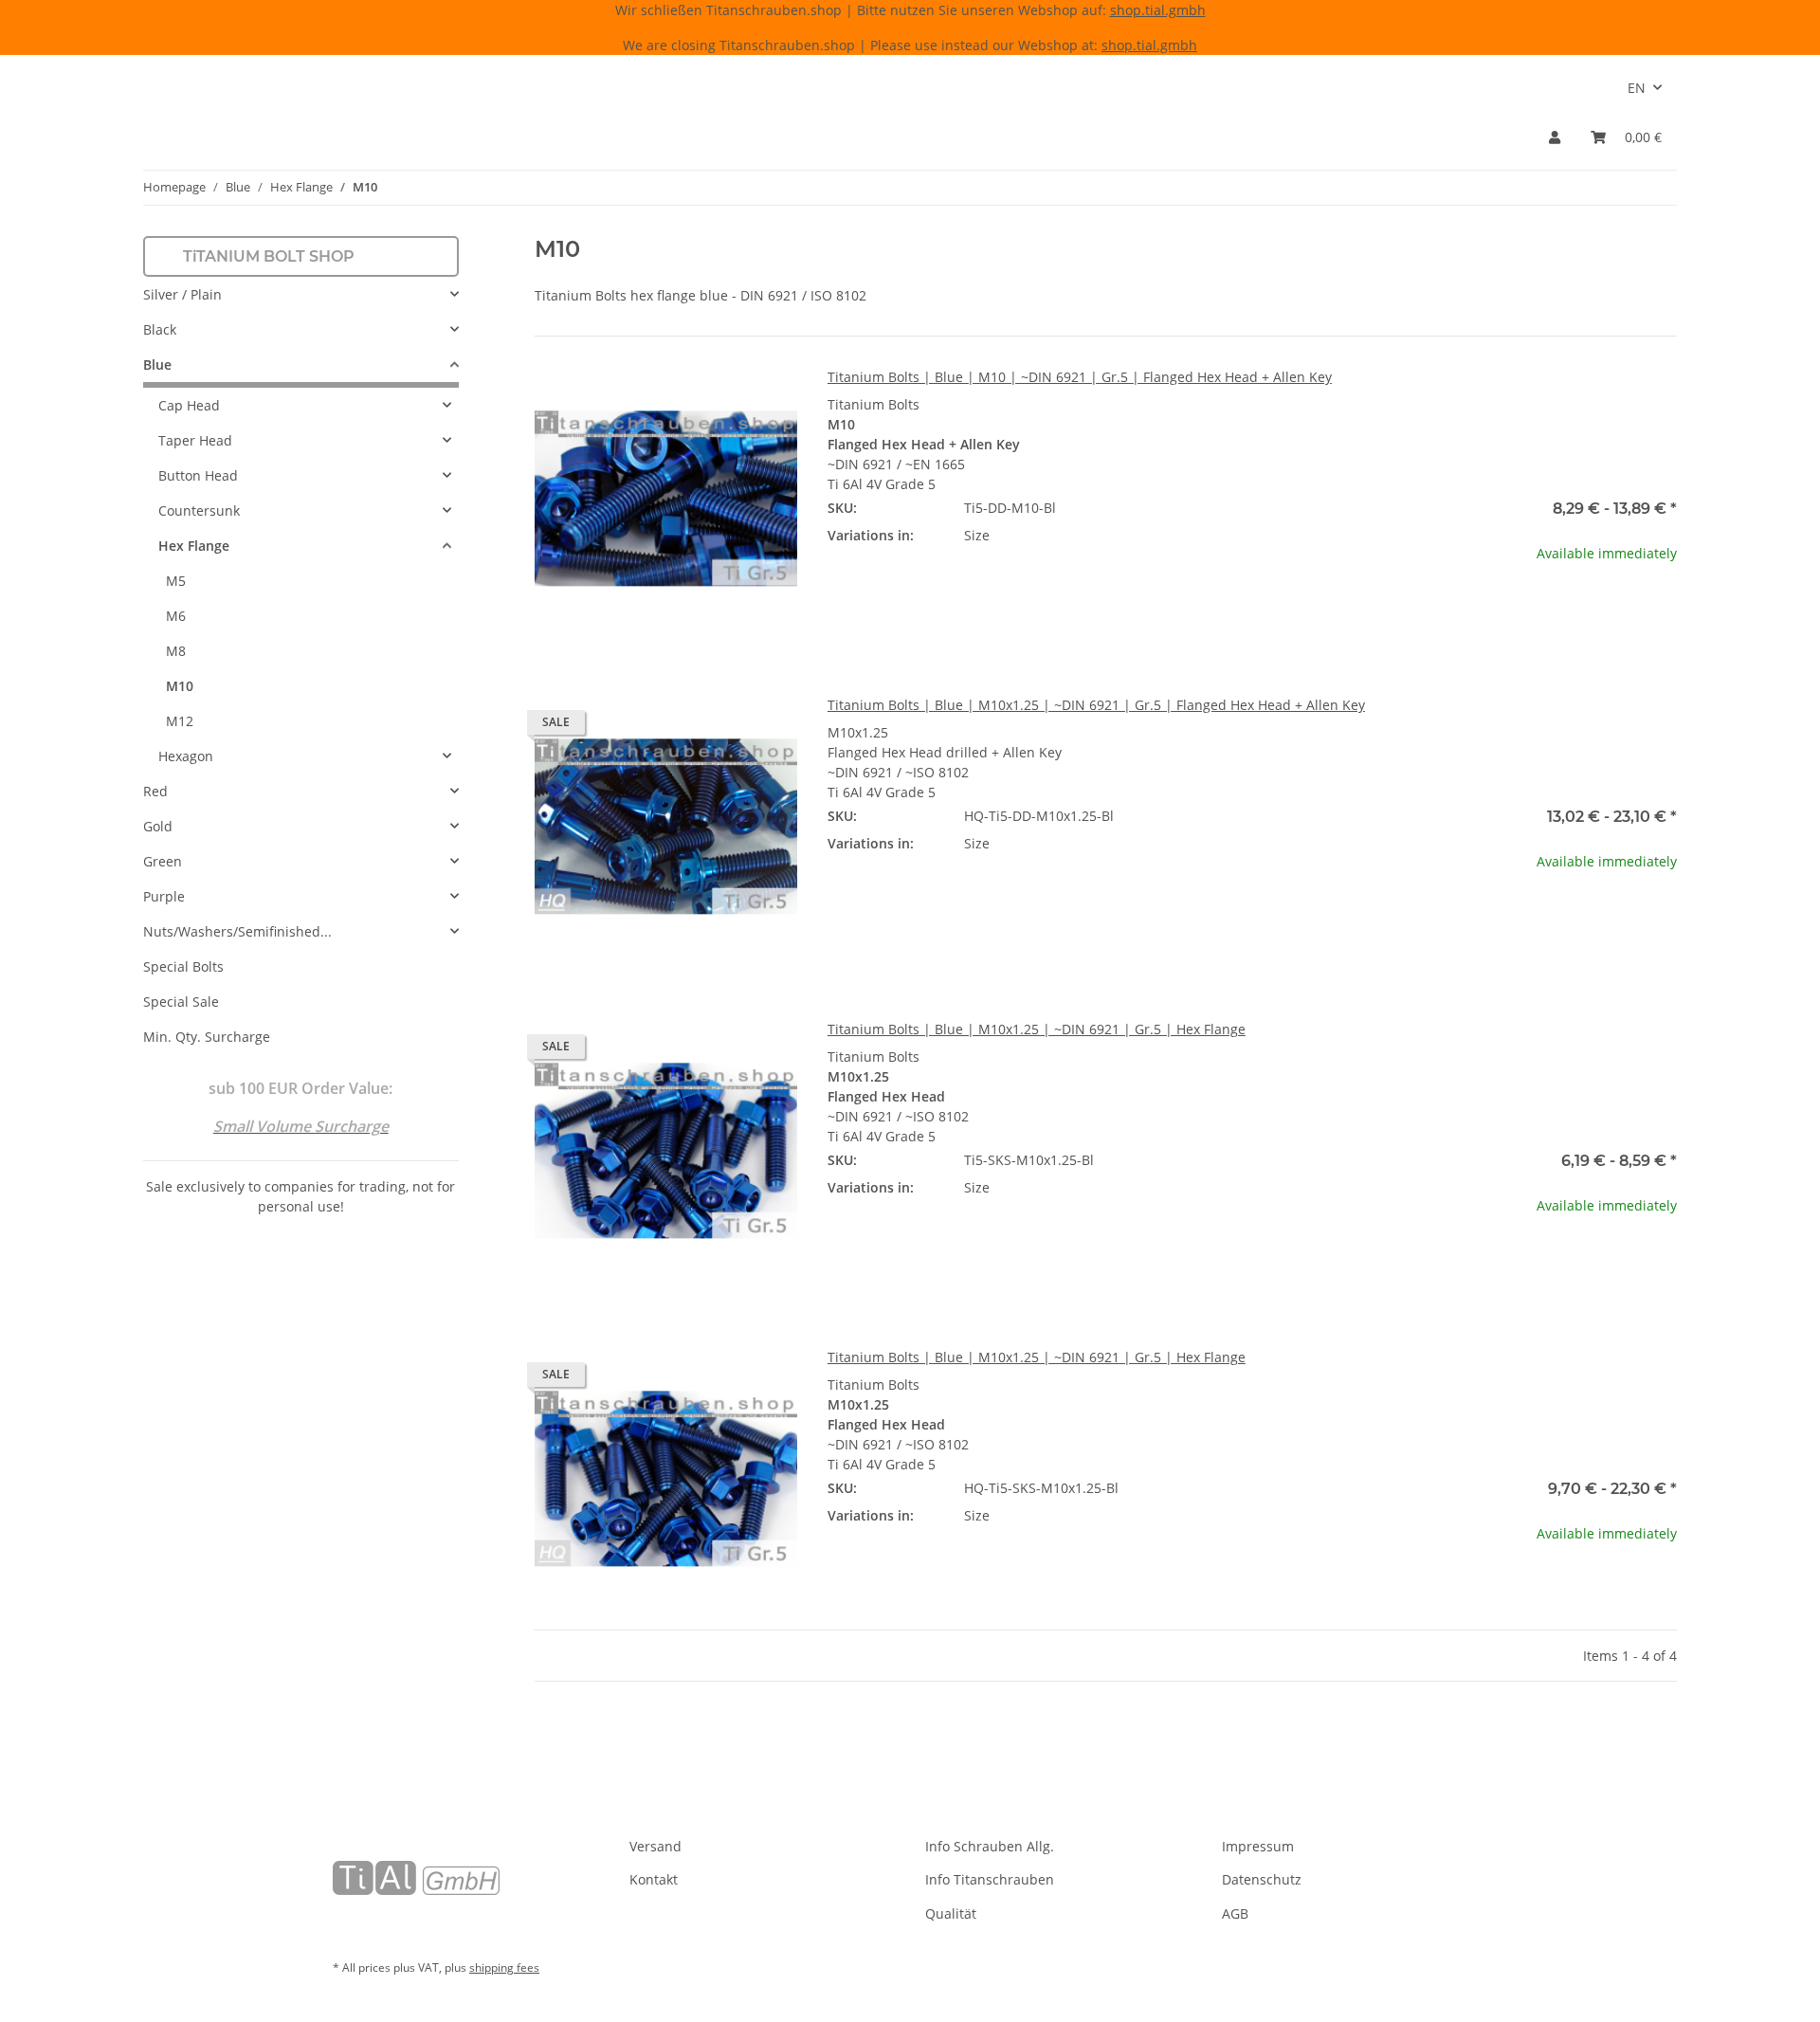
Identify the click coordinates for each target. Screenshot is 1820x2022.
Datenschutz (1262, 1879)
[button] (1555, 137)
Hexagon (186, 756)
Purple (164, 896)
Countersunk (199, 510)
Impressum (1258, 1846)
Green (163, 861)
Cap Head (189, 405)
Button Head (198, 475)
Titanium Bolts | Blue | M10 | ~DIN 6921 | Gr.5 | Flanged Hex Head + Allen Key (1080, 377)
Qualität (951, 1913)
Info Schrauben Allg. (990, 1846)
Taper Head (195, 440)
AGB (1235, 1913)
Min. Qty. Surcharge (207, 1037)
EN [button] (1637, 88)
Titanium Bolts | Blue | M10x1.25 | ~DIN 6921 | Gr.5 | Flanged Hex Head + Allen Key (1096, 705)
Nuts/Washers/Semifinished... (237, 931)
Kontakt (654, 1879)
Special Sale (181, 1002)
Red (155, 791)
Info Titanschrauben (990, 1879)
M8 (176, 651)
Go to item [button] (1546, 614)
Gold (158, 826)
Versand (655, 1846)
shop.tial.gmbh (1158, 10)
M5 (176, 581)
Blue (157, 364)
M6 (176, 616)
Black (160, 329)
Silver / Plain (182, 294)
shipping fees (504, 1967)
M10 (180, 686)
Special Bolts (183, 966)
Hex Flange (194, 546)
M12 (180, 721)
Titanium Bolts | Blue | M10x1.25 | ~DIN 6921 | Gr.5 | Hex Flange (1037, 1029)
